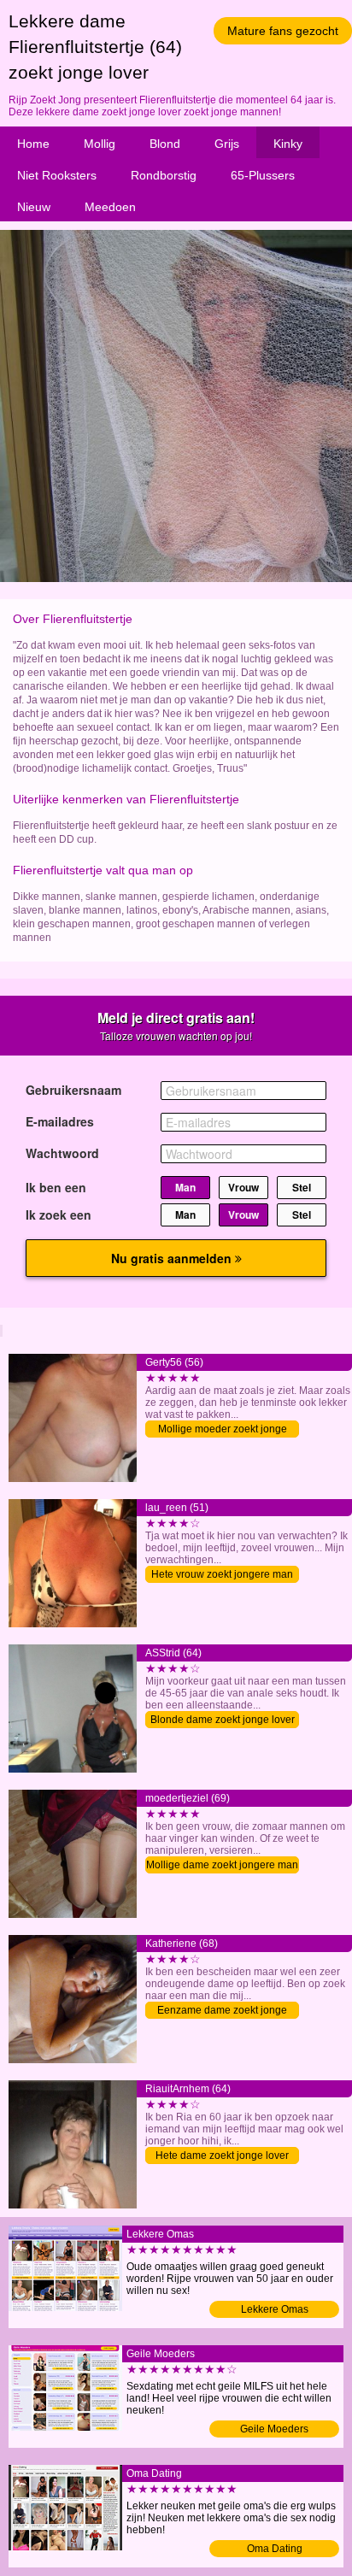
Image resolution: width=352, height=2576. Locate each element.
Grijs (227, 144)
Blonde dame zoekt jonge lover (223, 1720)
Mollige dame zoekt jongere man (222, 1865)
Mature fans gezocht (283, 31)
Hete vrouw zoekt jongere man (222, 1574)
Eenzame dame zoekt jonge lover (222, 2011)
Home (33, 144)
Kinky (288, 144)
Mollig (100, 144)
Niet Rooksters (57, 175)
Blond (165, 144)
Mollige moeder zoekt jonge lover (223, 1430)
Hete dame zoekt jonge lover (222, 2155)
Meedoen (110, 207)
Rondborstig (164, 175)
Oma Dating (275, 2549)
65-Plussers (263, 175)
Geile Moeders (274, 2429)
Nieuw (34, 207)
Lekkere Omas (275, 2309)
